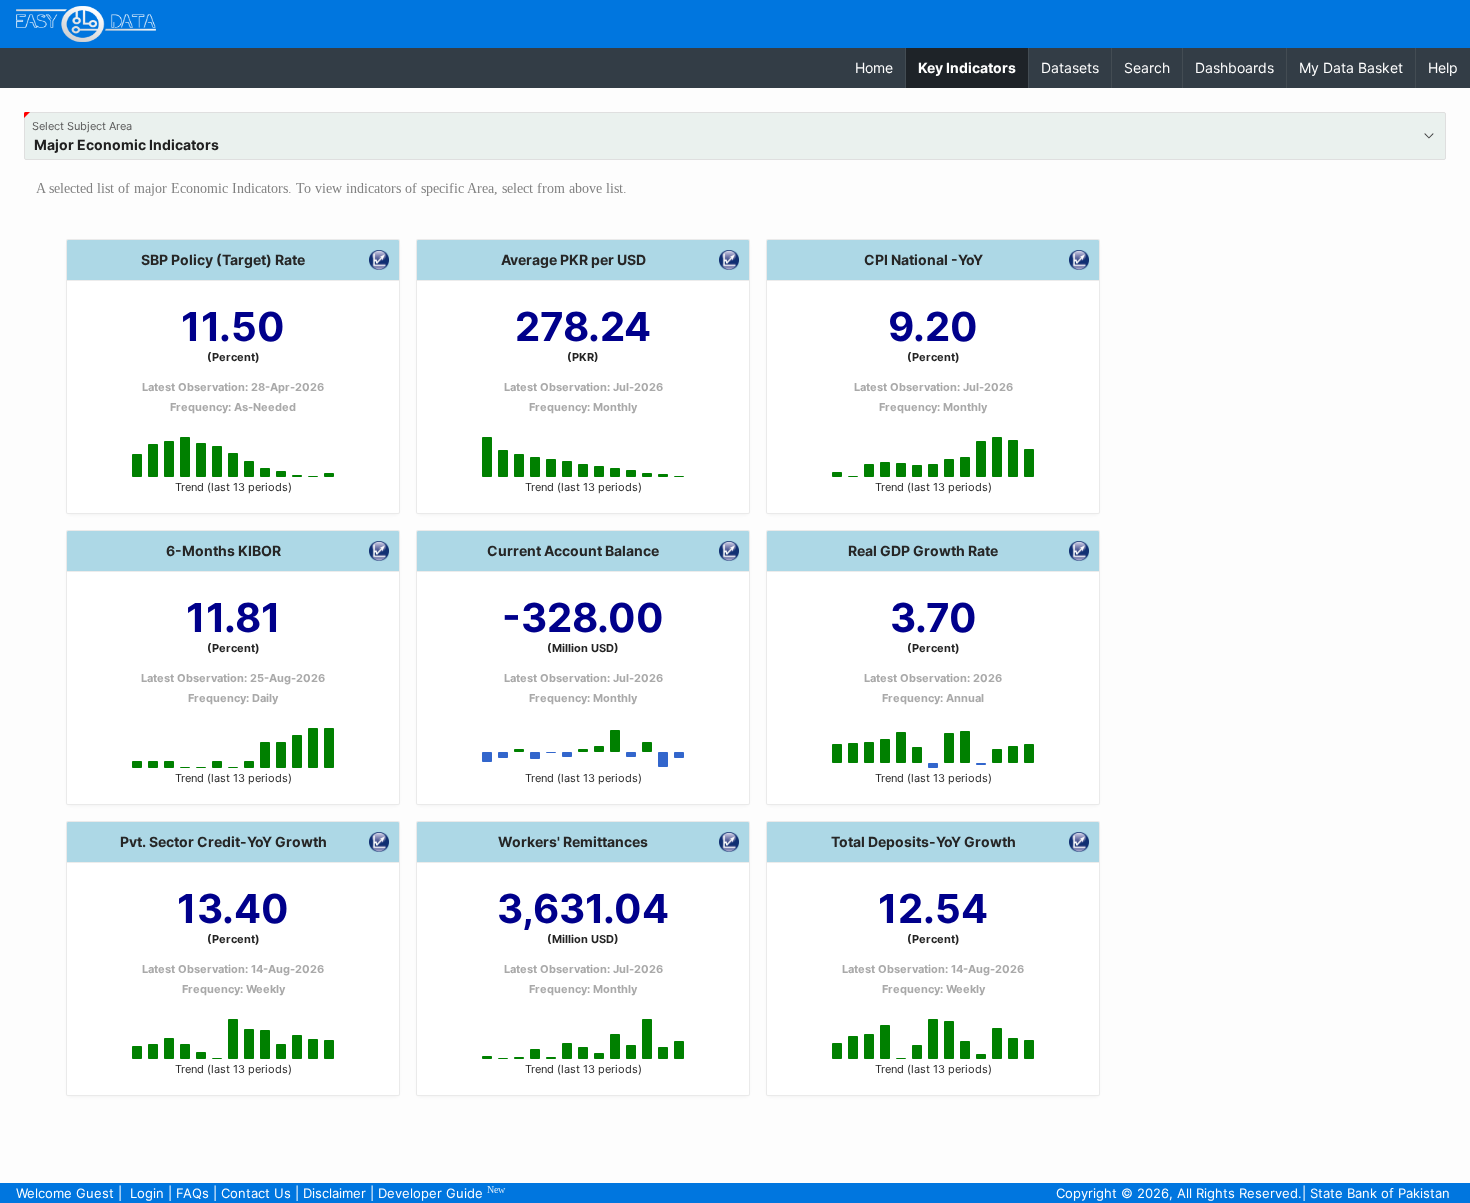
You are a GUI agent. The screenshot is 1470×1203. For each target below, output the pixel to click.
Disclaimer (334, 1193)
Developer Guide (441, 1192)
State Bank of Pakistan (1380, 1193)
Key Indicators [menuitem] (973, 67)
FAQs (192, 1193)
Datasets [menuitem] (1070, 67)
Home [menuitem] (874, 67)
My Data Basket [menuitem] (1351, 67)
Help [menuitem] (1443, 67)
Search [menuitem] (1147, 67)
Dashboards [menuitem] (1234, 67)
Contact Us (256, 1193)
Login (147, 1193)
